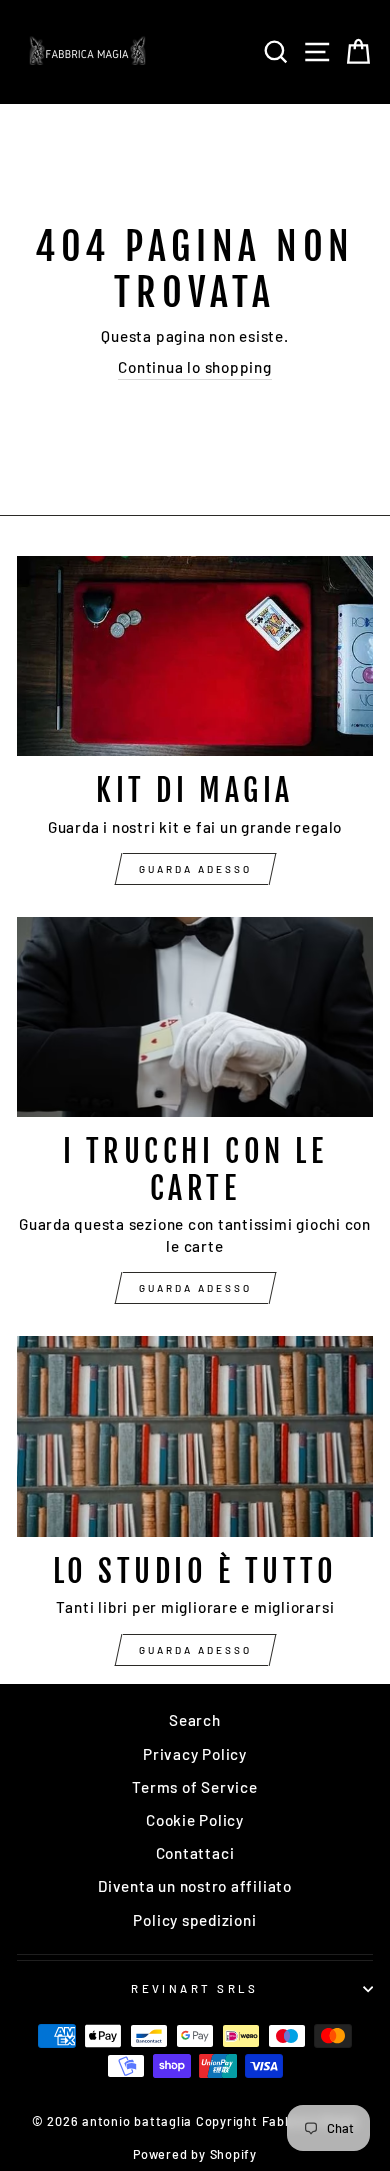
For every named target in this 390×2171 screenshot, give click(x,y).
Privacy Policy (195, 1754)
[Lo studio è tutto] (195, 1436)
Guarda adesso (195, 869)
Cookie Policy (195, 1820)
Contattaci (195, 1853)
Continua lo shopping (194, 367)
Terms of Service (194, 1787)
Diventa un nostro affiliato (195, 1886)
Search (195, 1720)
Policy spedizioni (194, 1920)
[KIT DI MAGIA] (195, 656)
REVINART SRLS (195, 1988)
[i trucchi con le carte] (195, 1017)
